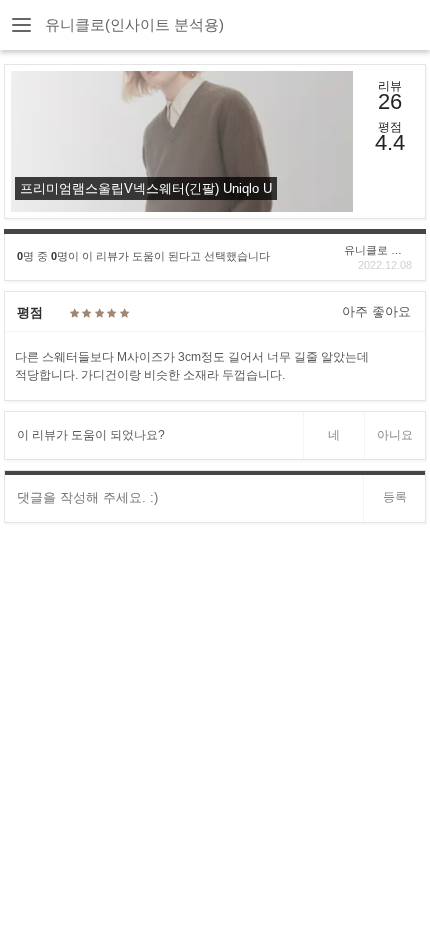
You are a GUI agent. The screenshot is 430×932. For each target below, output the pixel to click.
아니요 (395, 435)
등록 (395, 497)
